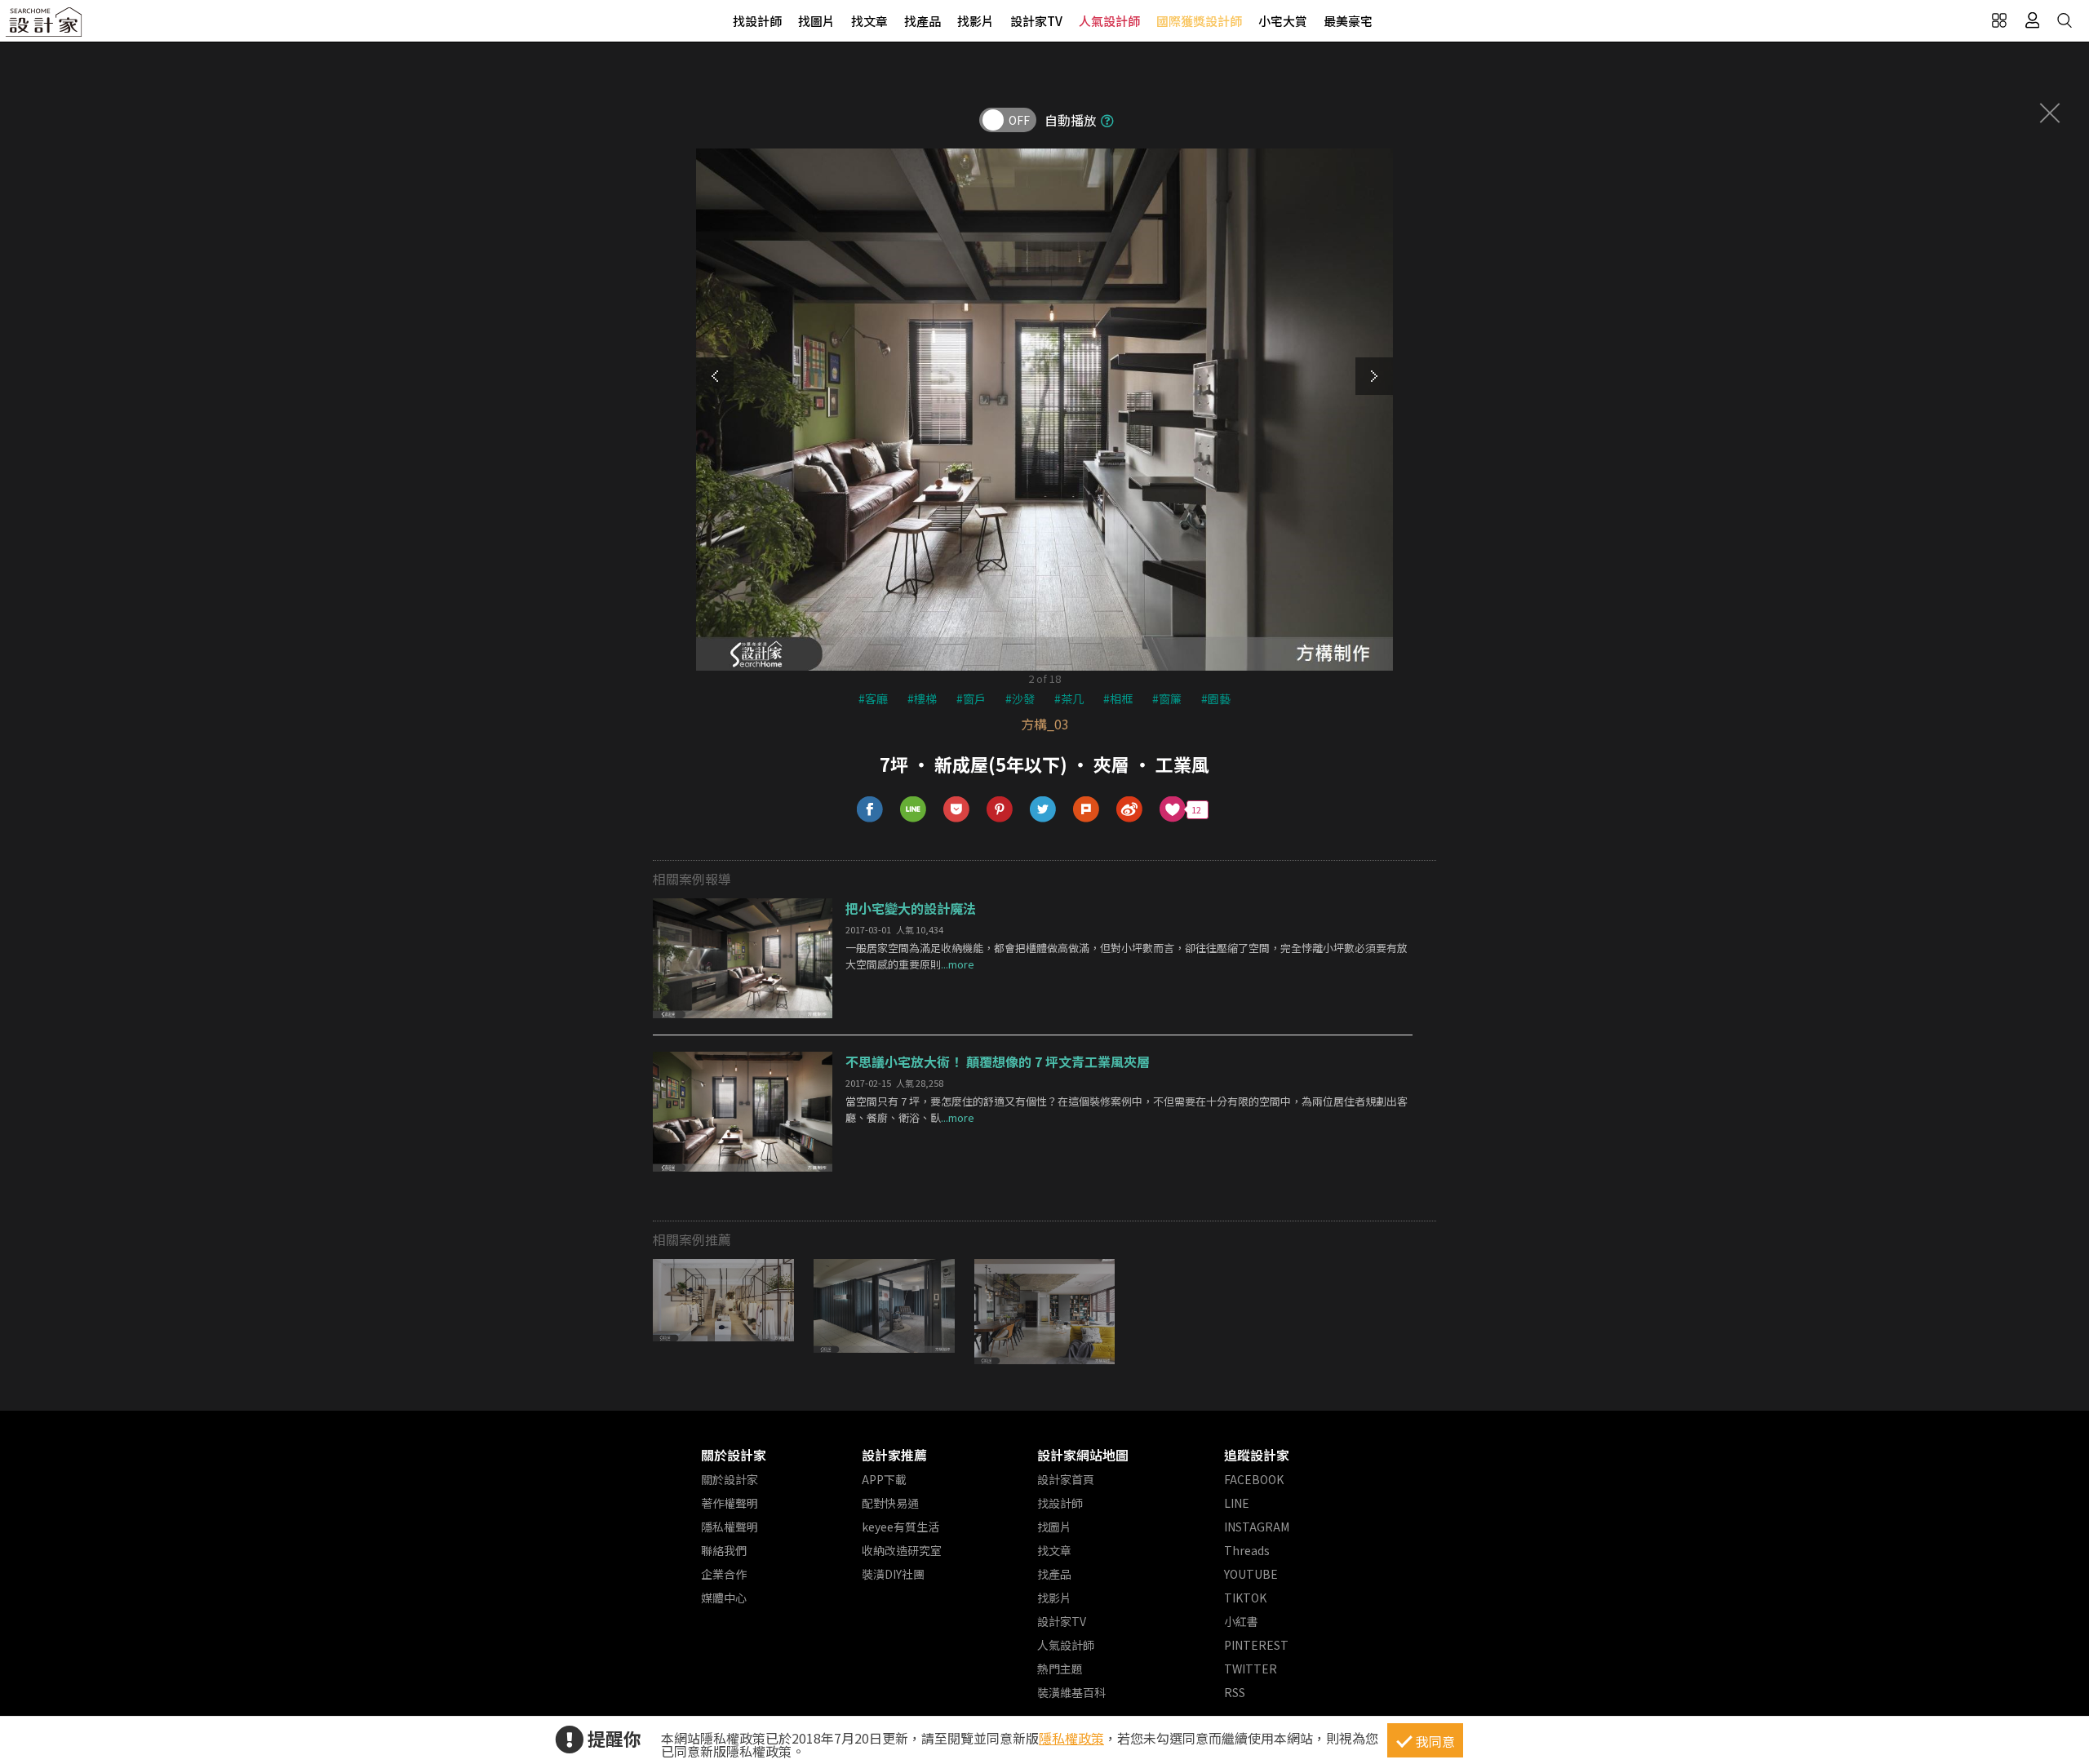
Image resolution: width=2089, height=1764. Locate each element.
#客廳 (873, 698)
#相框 (1118, 698)
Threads (1247, 1550)
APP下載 (884, 1479)
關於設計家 (734, 1455)
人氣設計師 (1109, 21)
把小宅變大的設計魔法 (911, 908)
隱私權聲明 (730, 1527)
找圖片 (816, 21)
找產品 (923, 21)
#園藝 (1216, 698)
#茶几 (1069, 698)
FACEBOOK (1254, 1479)
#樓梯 (922, 698)
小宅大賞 (1283, 21)
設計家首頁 (1066, 1479)
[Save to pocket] (957, 810)
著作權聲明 (730, 1503)
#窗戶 (971, 698)
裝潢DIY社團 (893, 1574)
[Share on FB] (870, 810)
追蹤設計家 (1257, 1455)
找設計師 (757, 21)
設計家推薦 (894, 1455)
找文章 (869, 21)
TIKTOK (1245, 1598)
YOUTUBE (1251, 1574)
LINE (1237, 1503)
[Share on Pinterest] (1000, 810)
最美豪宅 (1348, 21)
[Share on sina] (1130, 810)
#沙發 (1020, 698)
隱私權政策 (1071, 1738)
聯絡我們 (724, 1550)
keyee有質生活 (900, 1527)
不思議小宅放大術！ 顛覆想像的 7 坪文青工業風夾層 (998, 1062)
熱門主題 (1060, 1669)
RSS (1235, 1692)
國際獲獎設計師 (1199, 21)
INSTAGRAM (1257, 1527)
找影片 (976, 21)
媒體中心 (724, 1598)
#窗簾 (1167, 698)
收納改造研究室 (902, 1550)
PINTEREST (1256, 1645)
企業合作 (724, 1574)
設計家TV (1036, 21)
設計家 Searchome (45, 27)
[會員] (2032, 20)
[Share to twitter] (1043, 810)
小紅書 (1241, 1621)
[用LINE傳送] (914, 810)
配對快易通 (890, 1503)
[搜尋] (2065, 20)
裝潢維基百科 (1071, 1692)
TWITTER (1251, 1669)
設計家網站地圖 (1083, 1455)
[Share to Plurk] (1087, 810)
